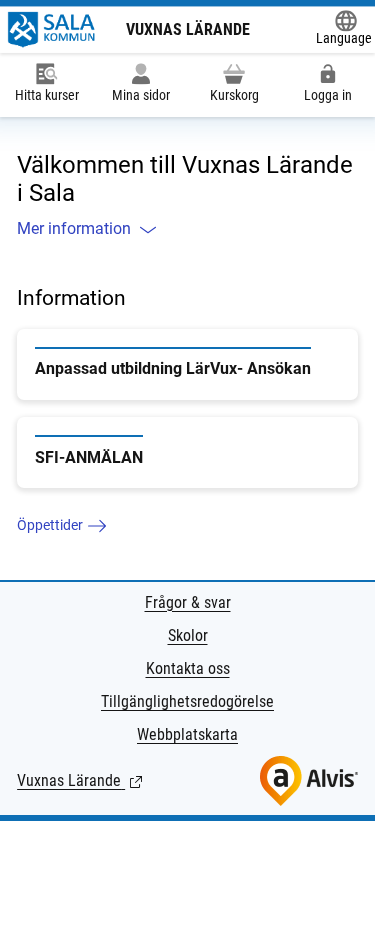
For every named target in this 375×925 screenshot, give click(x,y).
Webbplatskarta (187, 734)
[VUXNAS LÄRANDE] (52, 29)
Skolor (188, 635)
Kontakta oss (188, 668)
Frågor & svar (188, 602)
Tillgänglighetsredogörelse (187, 701)
